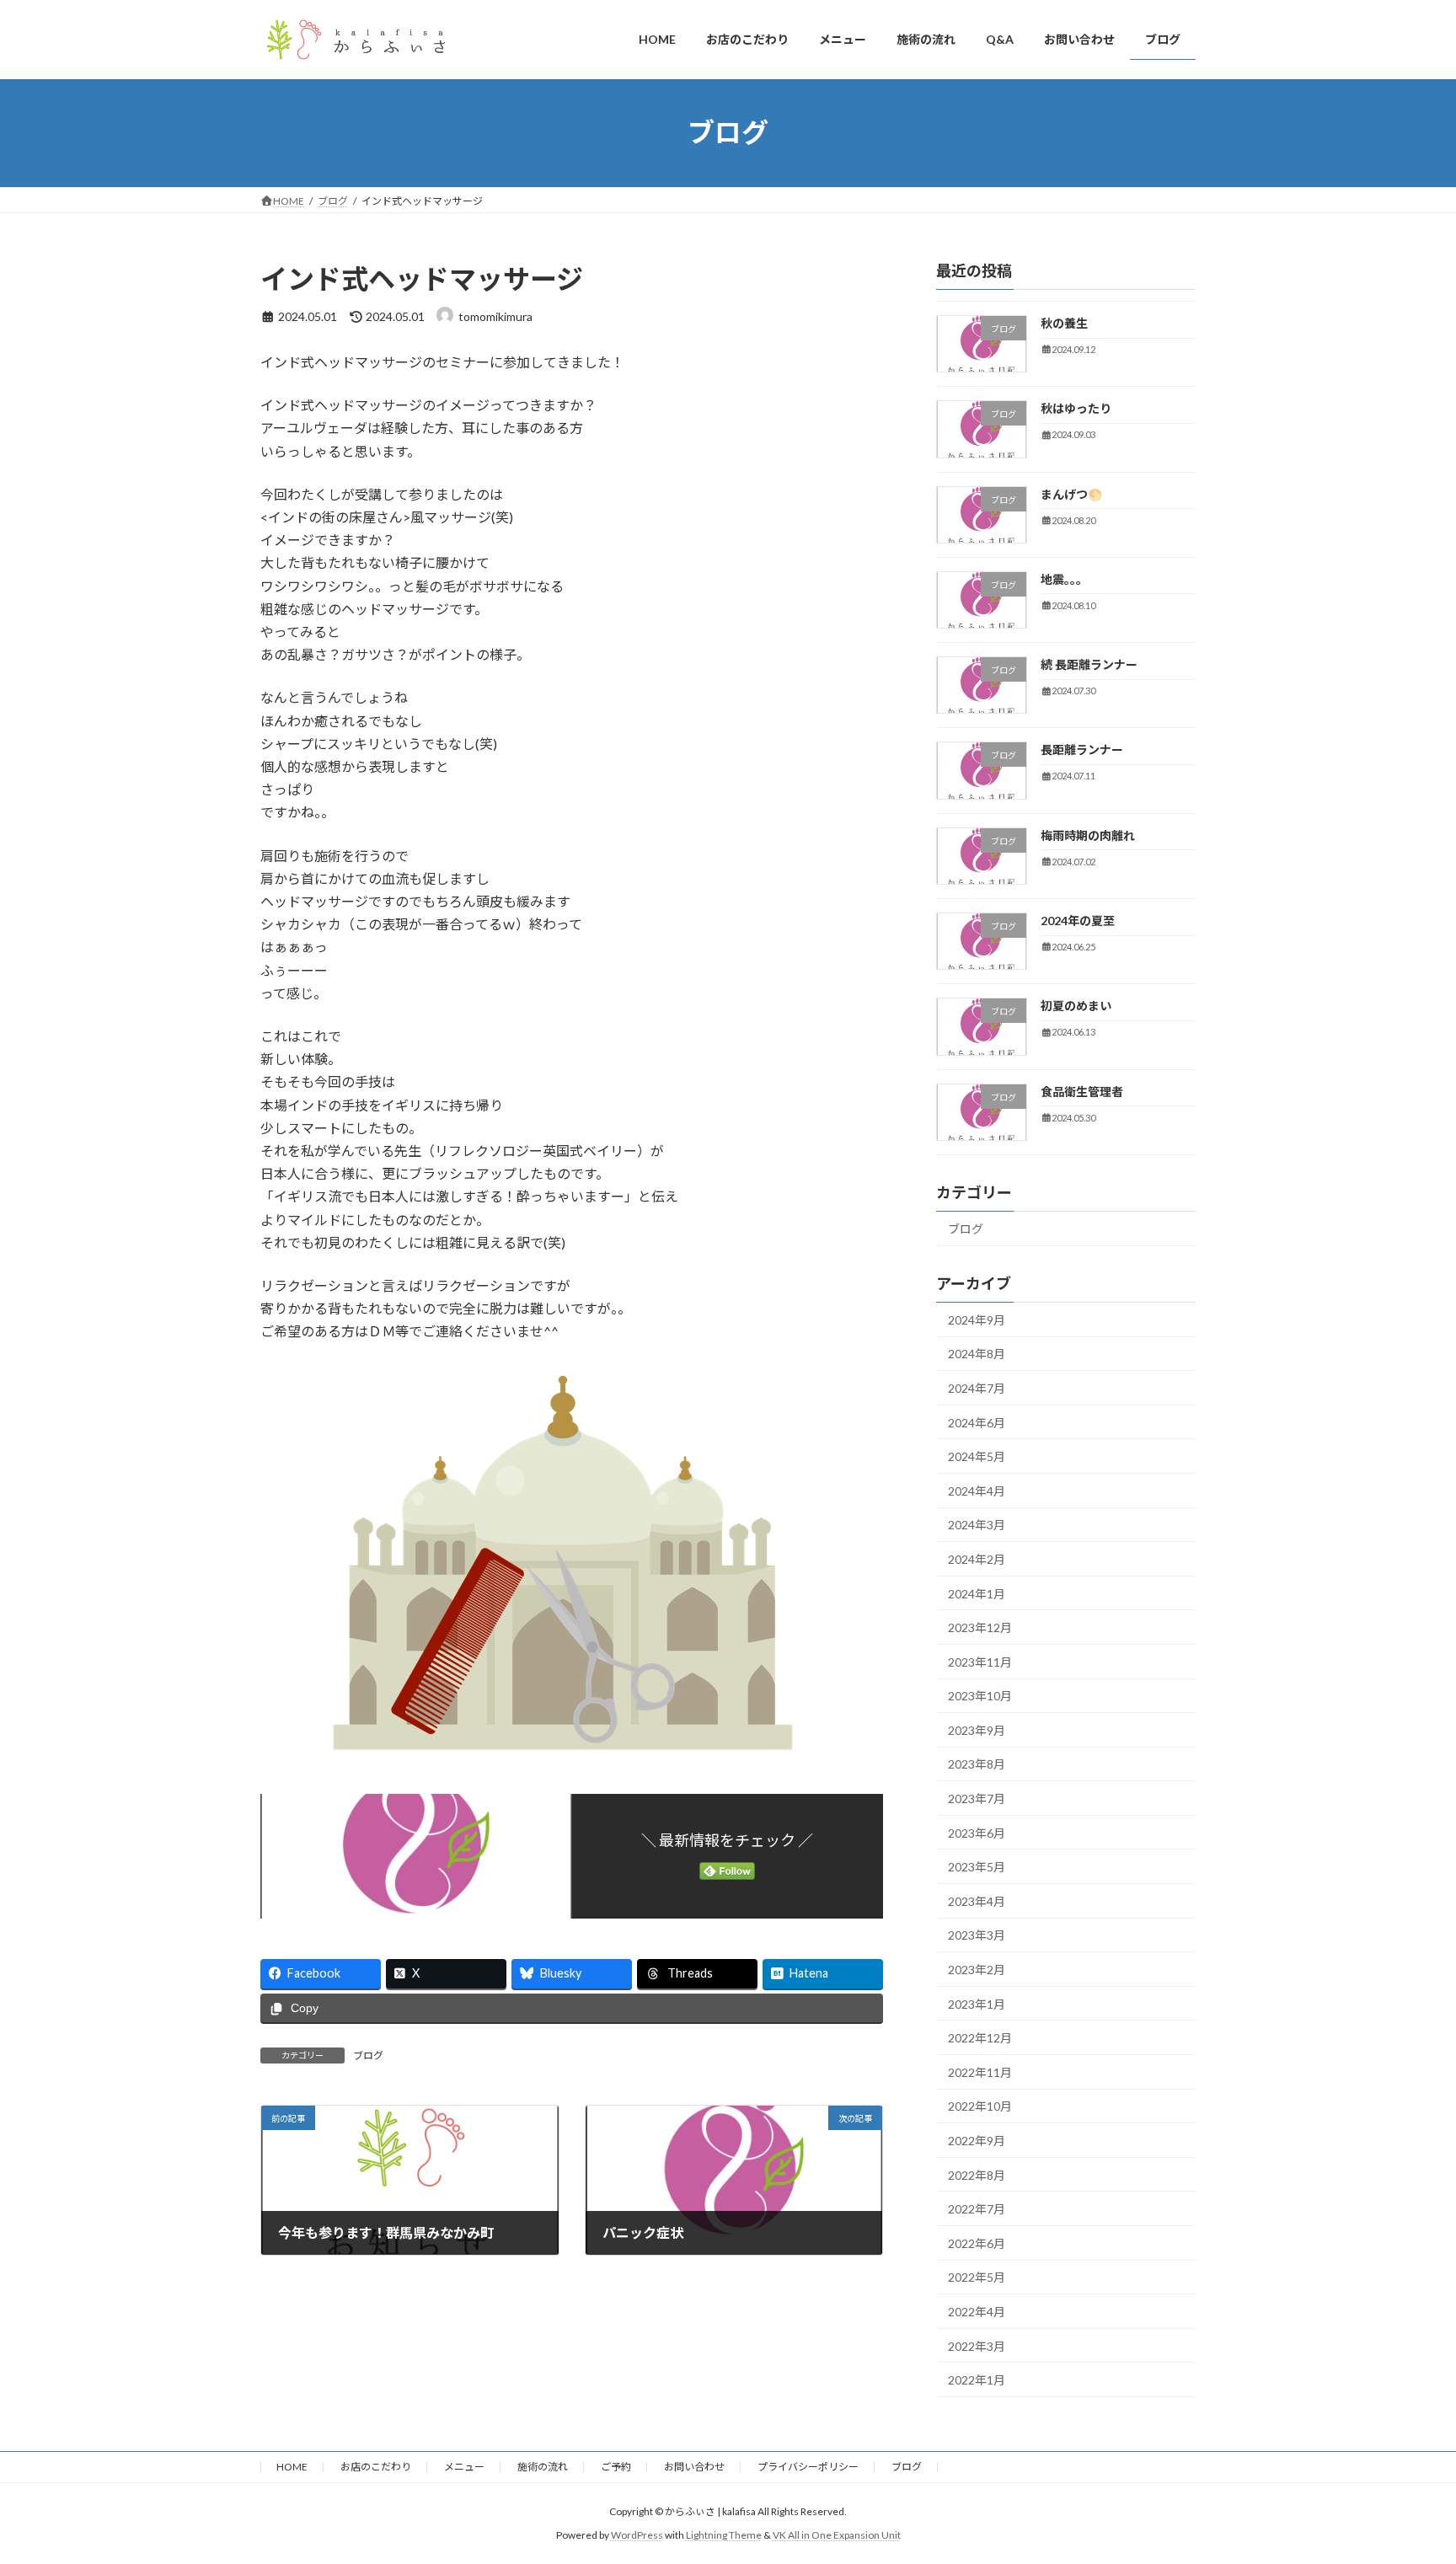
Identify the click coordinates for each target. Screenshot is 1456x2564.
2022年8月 (977, 2174)
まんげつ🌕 (1071, 493)
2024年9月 (977, 1319)
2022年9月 (977, 2141)
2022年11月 (980, 2072)
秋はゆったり (1076, 408)
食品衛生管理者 (1082, 1091)
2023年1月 (977, 2003)
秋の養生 (1064, 323)
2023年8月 (977, 1764)
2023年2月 (977, 1970)
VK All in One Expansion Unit (837, 2535)
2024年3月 (977, 1525)
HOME (292, 2467)
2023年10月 (980, 1696)
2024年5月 (977, 1456)
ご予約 (616, 2467)
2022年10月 (980, 2106)
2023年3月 (977, 1935)
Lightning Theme (724, 2535)
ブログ (368, 2055)
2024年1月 (977, 1593)
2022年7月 (977, 2209)
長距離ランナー (1082, 749)
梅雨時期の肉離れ (1088, 835)
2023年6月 (977, 1832)
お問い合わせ (694, 2467)
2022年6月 (977, 2243)
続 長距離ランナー (1089, 664)
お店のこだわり (376, 2467)
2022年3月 (977, 2345)
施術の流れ (543, 2467)
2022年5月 (977, 2277)
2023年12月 (980, 1627)
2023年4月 (977, 1900)
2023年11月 (980, 1661)
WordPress (637, 2535)
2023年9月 (977, 1729)
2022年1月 (977, 2380)
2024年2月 (977, 1559)
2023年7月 (977, 1799)
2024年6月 (977, 1422)
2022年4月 (977, 2312)
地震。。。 (1064, 578)
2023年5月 (977, 1867)
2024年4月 (977, 1490)
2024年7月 (977, 1388)
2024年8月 (977, 1354)
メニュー (464, 2467)
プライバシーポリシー (808, 2467)
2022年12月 (980, 2038)
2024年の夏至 (1078, 921)
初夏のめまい (1076, 1006)
